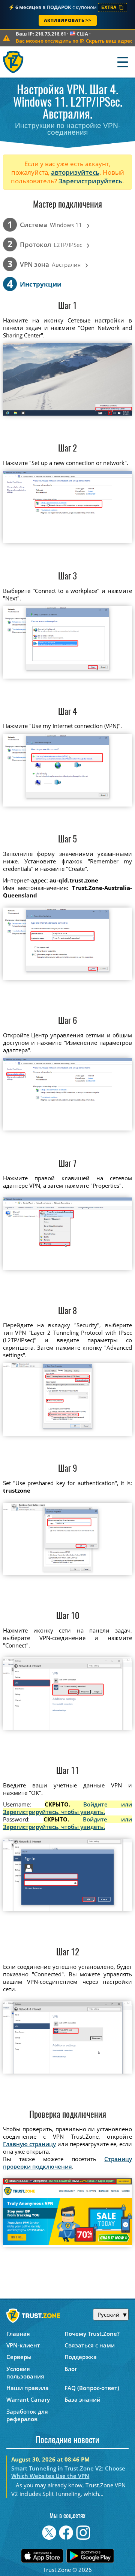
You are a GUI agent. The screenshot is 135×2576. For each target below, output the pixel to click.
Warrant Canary (28, 2399)
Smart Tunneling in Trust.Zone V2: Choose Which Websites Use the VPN (68, 2472)
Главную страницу (29, 2144)
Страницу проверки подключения (68, 2163)
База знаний (82, 2399)
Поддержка (81, 2357)
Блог (71, 2369)
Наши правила (28, 2388)
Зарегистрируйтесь (90, 181)
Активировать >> (68, 20)
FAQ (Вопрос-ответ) (92, 2388)
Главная (18, 2334)
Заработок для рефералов (27, 2415)
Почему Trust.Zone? (92, 2334)
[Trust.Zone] (14, 62)
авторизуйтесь (75, 172)
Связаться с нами (90, 2345)
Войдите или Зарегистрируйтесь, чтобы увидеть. (68, 1808)
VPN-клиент (23, 2345)
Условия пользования (25, 2372)
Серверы (19, 2357)
